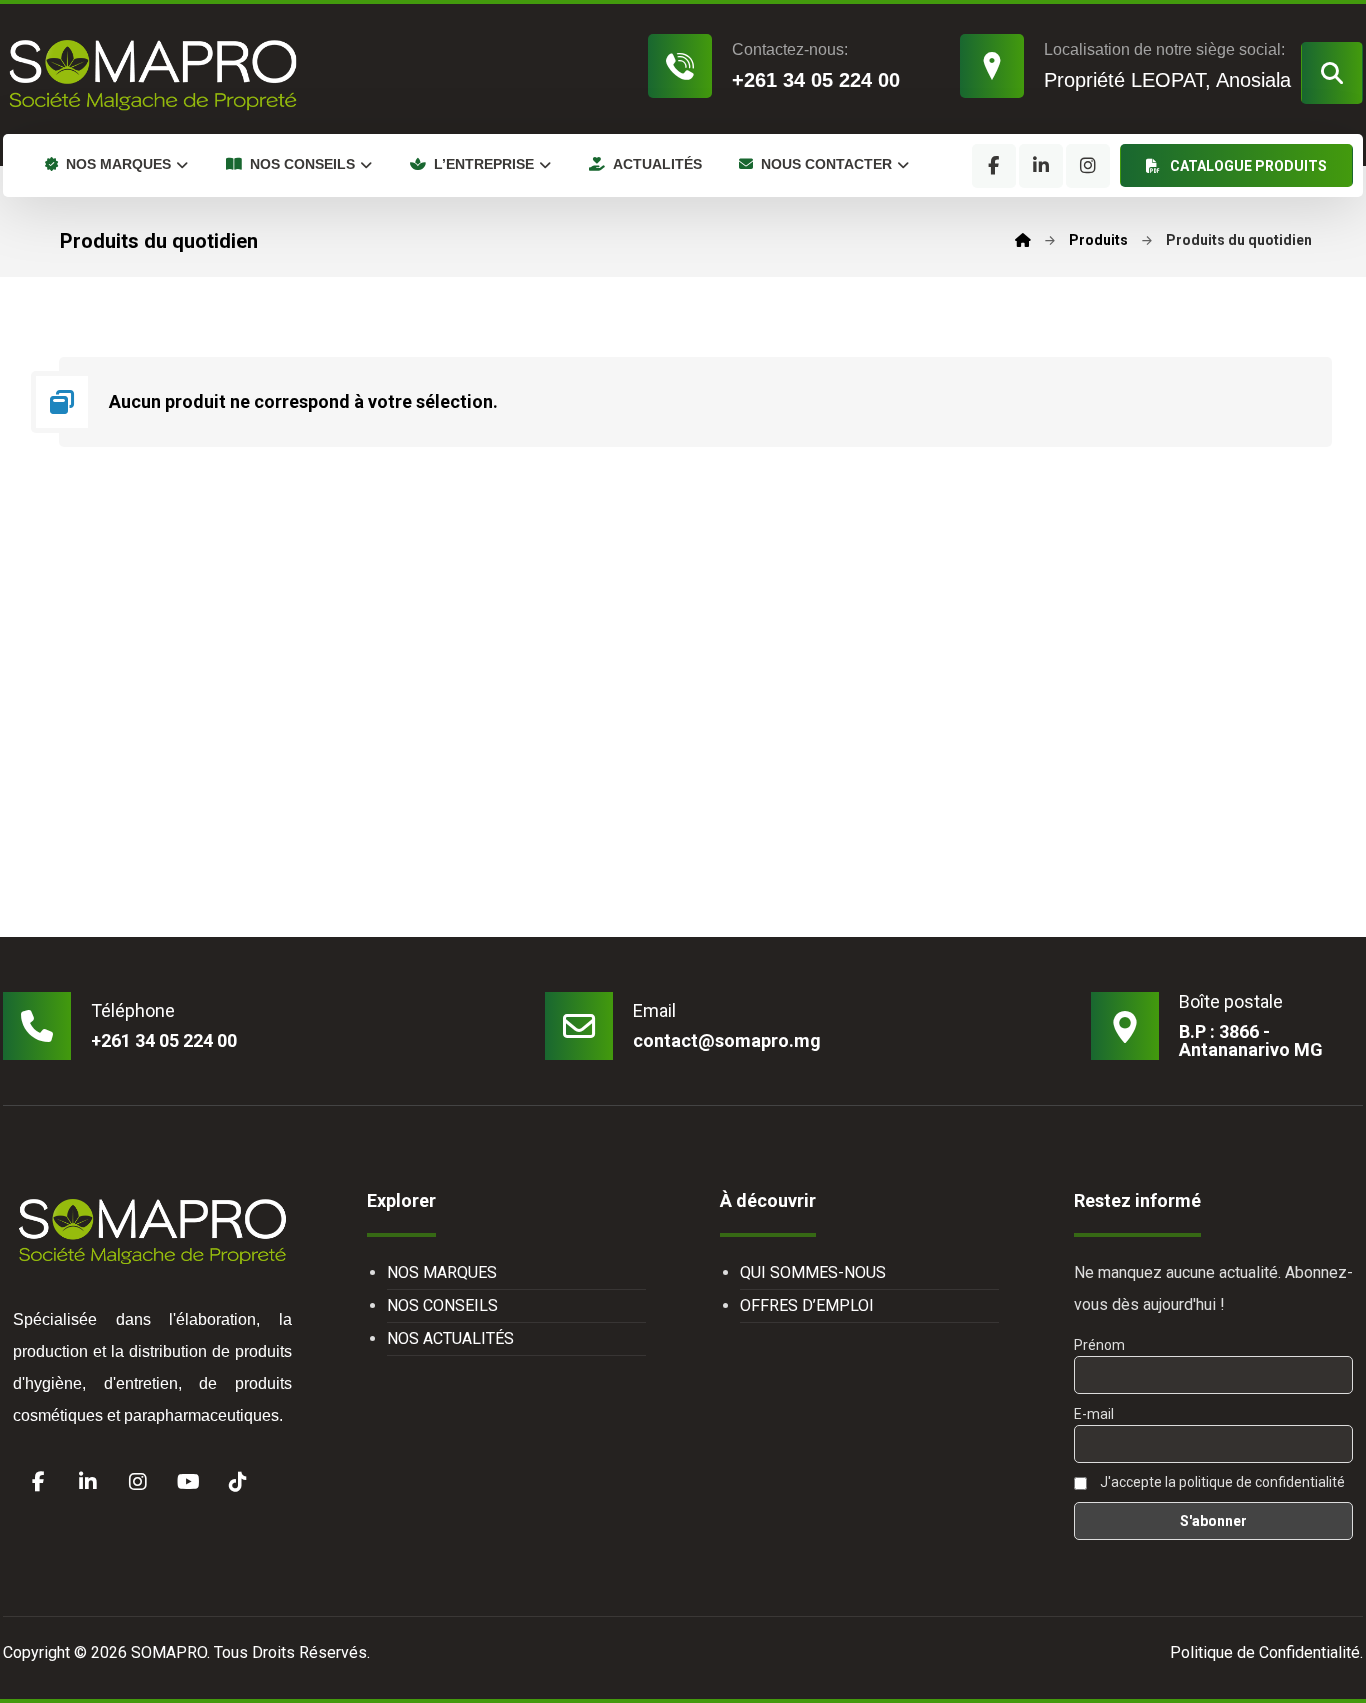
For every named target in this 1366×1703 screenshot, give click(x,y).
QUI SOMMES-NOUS (813, 1272)
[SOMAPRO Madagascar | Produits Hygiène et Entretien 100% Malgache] (153, 73)
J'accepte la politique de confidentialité (1221, 1482)
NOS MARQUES (442, 1272)
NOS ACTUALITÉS (450, 1338)
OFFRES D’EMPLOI (807, 1305)
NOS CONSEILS (442, 1305)
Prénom (1099, 1345)
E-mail (1094, 1414)
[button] (1332, 73)
